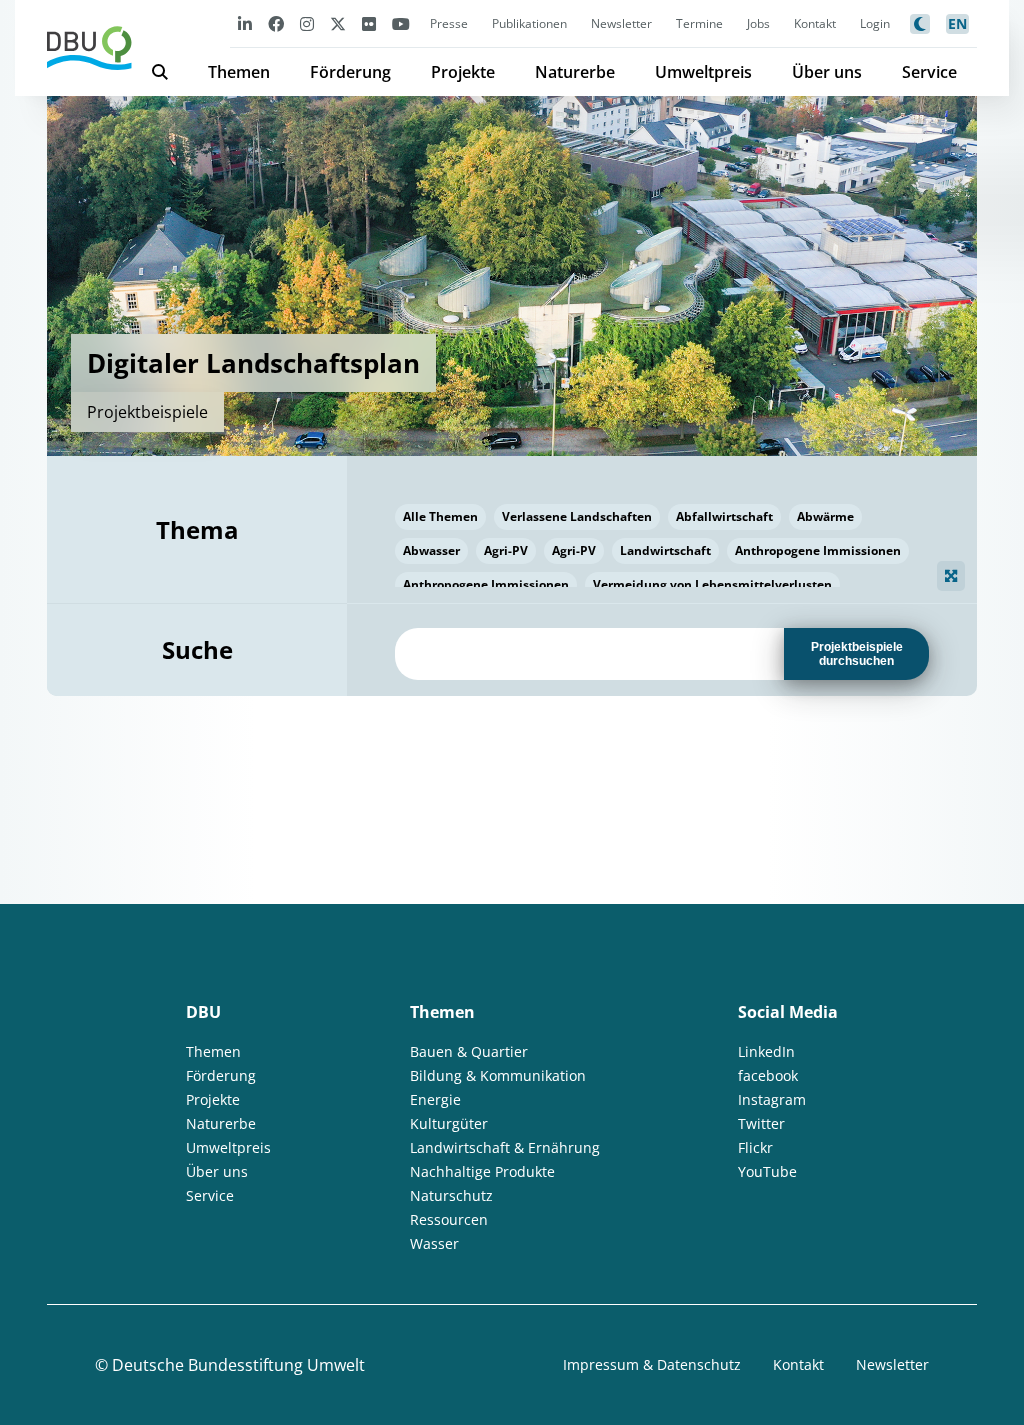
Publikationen (529, 23)
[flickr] (369, 23)
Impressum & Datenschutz (652, 1364)
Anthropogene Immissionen (818, 550)
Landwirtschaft (665, 550)
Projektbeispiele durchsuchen (857, 654)
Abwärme (825, 516)
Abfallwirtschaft (724, 516)
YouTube (767, 1171)
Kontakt (815, 23)
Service (929, 72)
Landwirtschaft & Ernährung (505, 1147)
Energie (435, 1099)
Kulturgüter (449, 1123)
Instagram (772, 1099)
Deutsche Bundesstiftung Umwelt (238, 1365)
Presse (449, 23)
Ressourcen (449, 1219)
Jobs (758, 23)
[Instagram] (307, 23)
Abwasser (431, 550)
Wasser (434, 1243)
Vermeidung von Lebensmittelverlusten (712, 584)
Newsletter (621, 23)
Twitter (761, 1123)
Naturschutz (451, 1195)
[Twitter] (338, 23)
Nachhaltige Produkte (482, 1171)
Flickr (755, 1147)
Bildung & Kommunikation (498, 1075)
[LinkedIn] (245, 23)
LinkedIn (766, 1051)
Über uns (827, 72)
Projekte (463, 72)
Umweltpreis (703, 72)
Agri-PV (506, 550)
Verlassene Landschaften (577, 516)
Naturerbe (575, 72)
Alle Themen (440, 516)
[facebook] (276, 23)
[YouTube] (401, 23)
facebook (768, 1075)
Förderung (350, 72)
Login (875, 23)
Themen (239, 72)
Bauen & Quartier (469, 1051)
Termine (699, 23)
